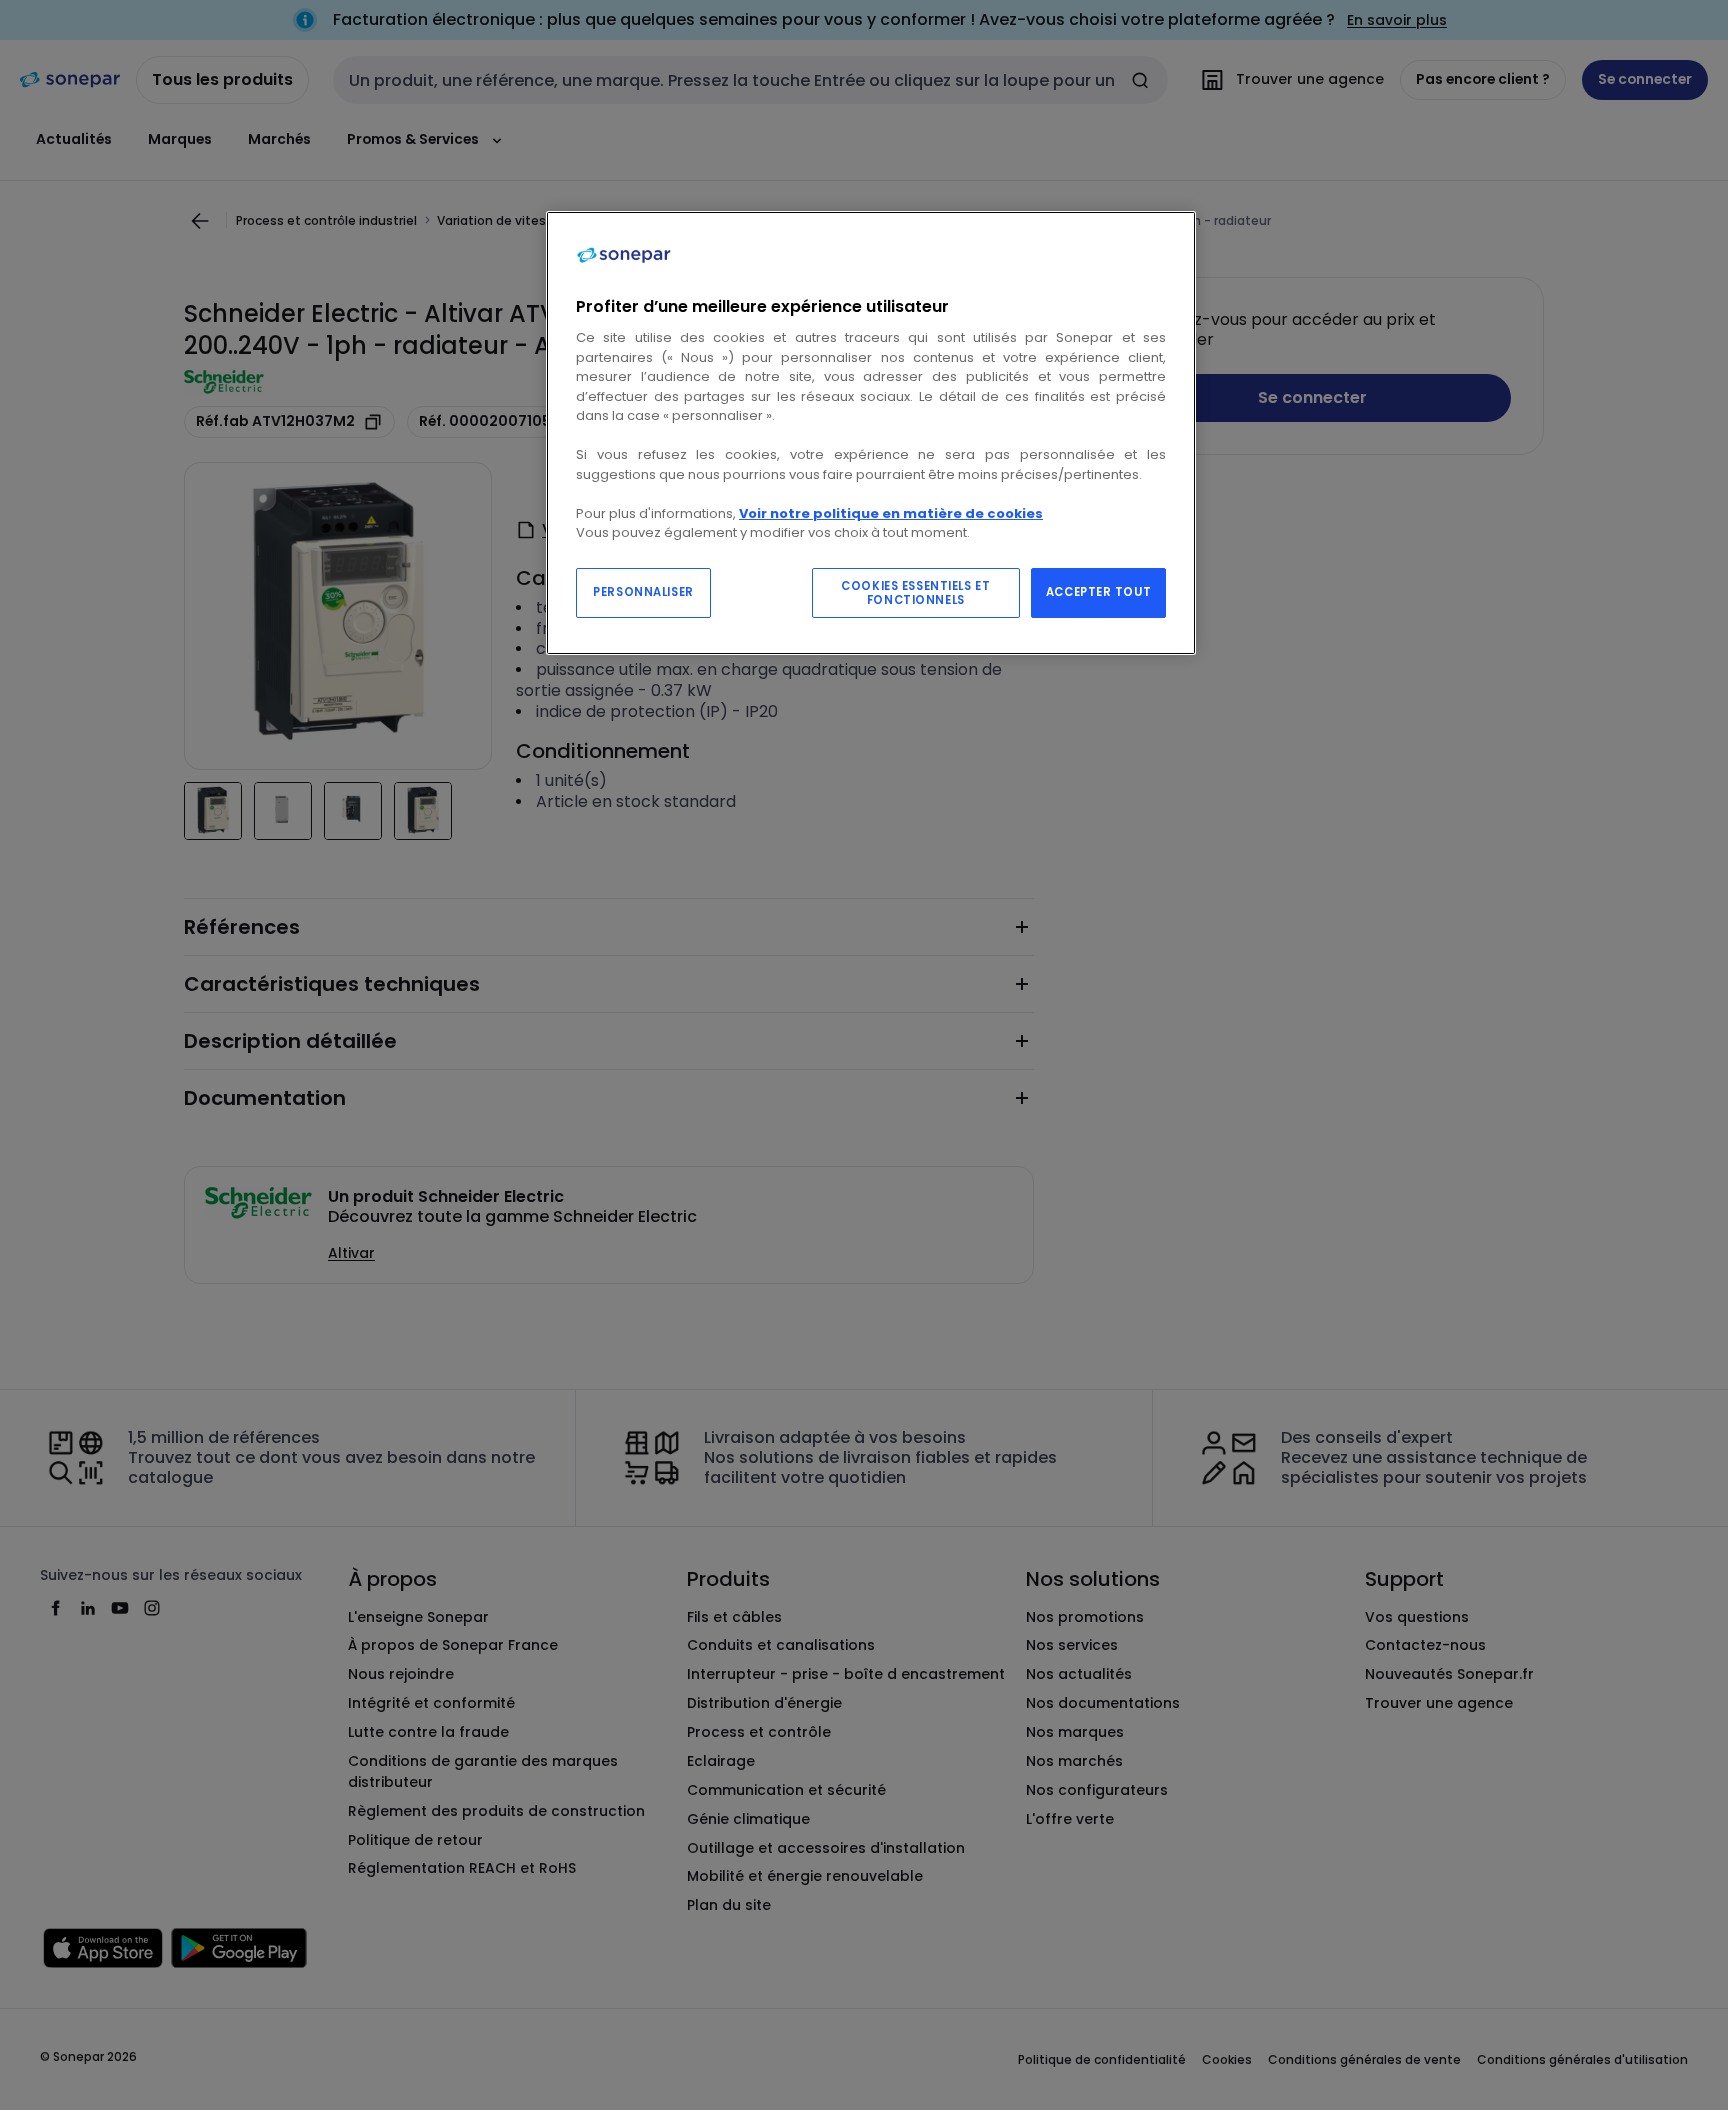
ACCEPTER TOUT (1098, 592)
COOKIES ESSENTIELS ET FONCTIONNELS (915, 593)
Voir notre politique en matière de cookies (891, 513)
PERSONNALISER (643, 592)
